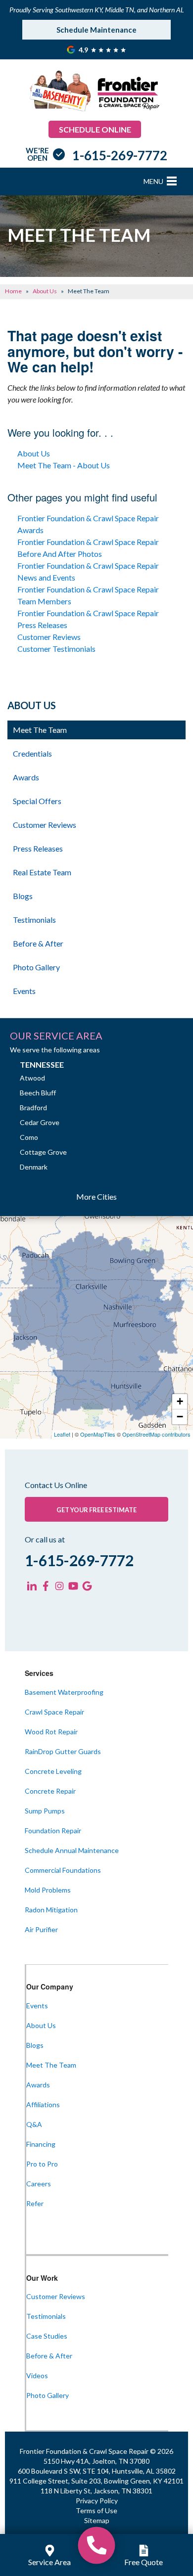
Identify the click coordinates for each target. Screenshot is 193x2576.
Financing (41, 2144)
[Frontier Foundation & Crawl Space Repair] (97, 2545)
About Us (34, 453)
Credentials (32, 753)
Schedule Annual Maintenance (72, 1850)
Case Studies (47, 2336)
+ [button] (180, 1401)
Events (24, 991)
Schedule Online (95, 129)
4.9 (84, 50)
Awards (26, 777)
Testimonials (34, 920)
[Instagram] (59, 1586)
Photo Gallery (36, 967)
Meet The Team (40, 730)
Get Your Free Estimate (96, 1510)
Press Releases (38, 848)
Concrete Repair (50, 1791)
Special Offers (37, 801)
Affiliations (43, 2104)
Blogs (23, 896)
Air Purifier (41, 1929)
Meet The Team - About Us (64, 465)
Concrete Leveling (53, 1771)
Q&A (34, 2124)
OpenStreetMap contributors (156, 1434)
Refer (35, 2203)
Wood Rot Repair (51, 1732)
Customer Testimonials (56, 649)
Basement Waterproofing (64, 1692)
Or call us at (45, 1539)
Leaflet (62, 1434)
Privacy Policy (97, 2501)
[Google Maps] (87, 1586)
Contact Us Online (56, 1485)
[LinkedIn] (32, 1586)
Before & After (38, 943)
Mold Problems (48, 1890)
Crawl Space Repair (54, 1712)
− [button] (180, 1417)
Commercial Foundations (63, 1870)
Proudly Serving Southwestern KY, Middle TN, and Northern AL (97, 10)
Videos (37, 2375)
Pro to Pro (42, 2164)
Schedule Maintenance (96, 30)
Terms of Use (96, 2510)
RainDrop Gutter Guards (63, 1751)
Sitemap (97, 2520)
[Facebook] (46, 1586)
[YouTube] (73, 1586)
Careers (39, 2184)
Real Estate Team (42, 872)
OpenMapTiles (98, 1434)
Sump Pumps (45, 1811)
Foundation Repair (53, 1830)
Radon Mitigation (51, 1910)
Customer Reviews (49, 637)
